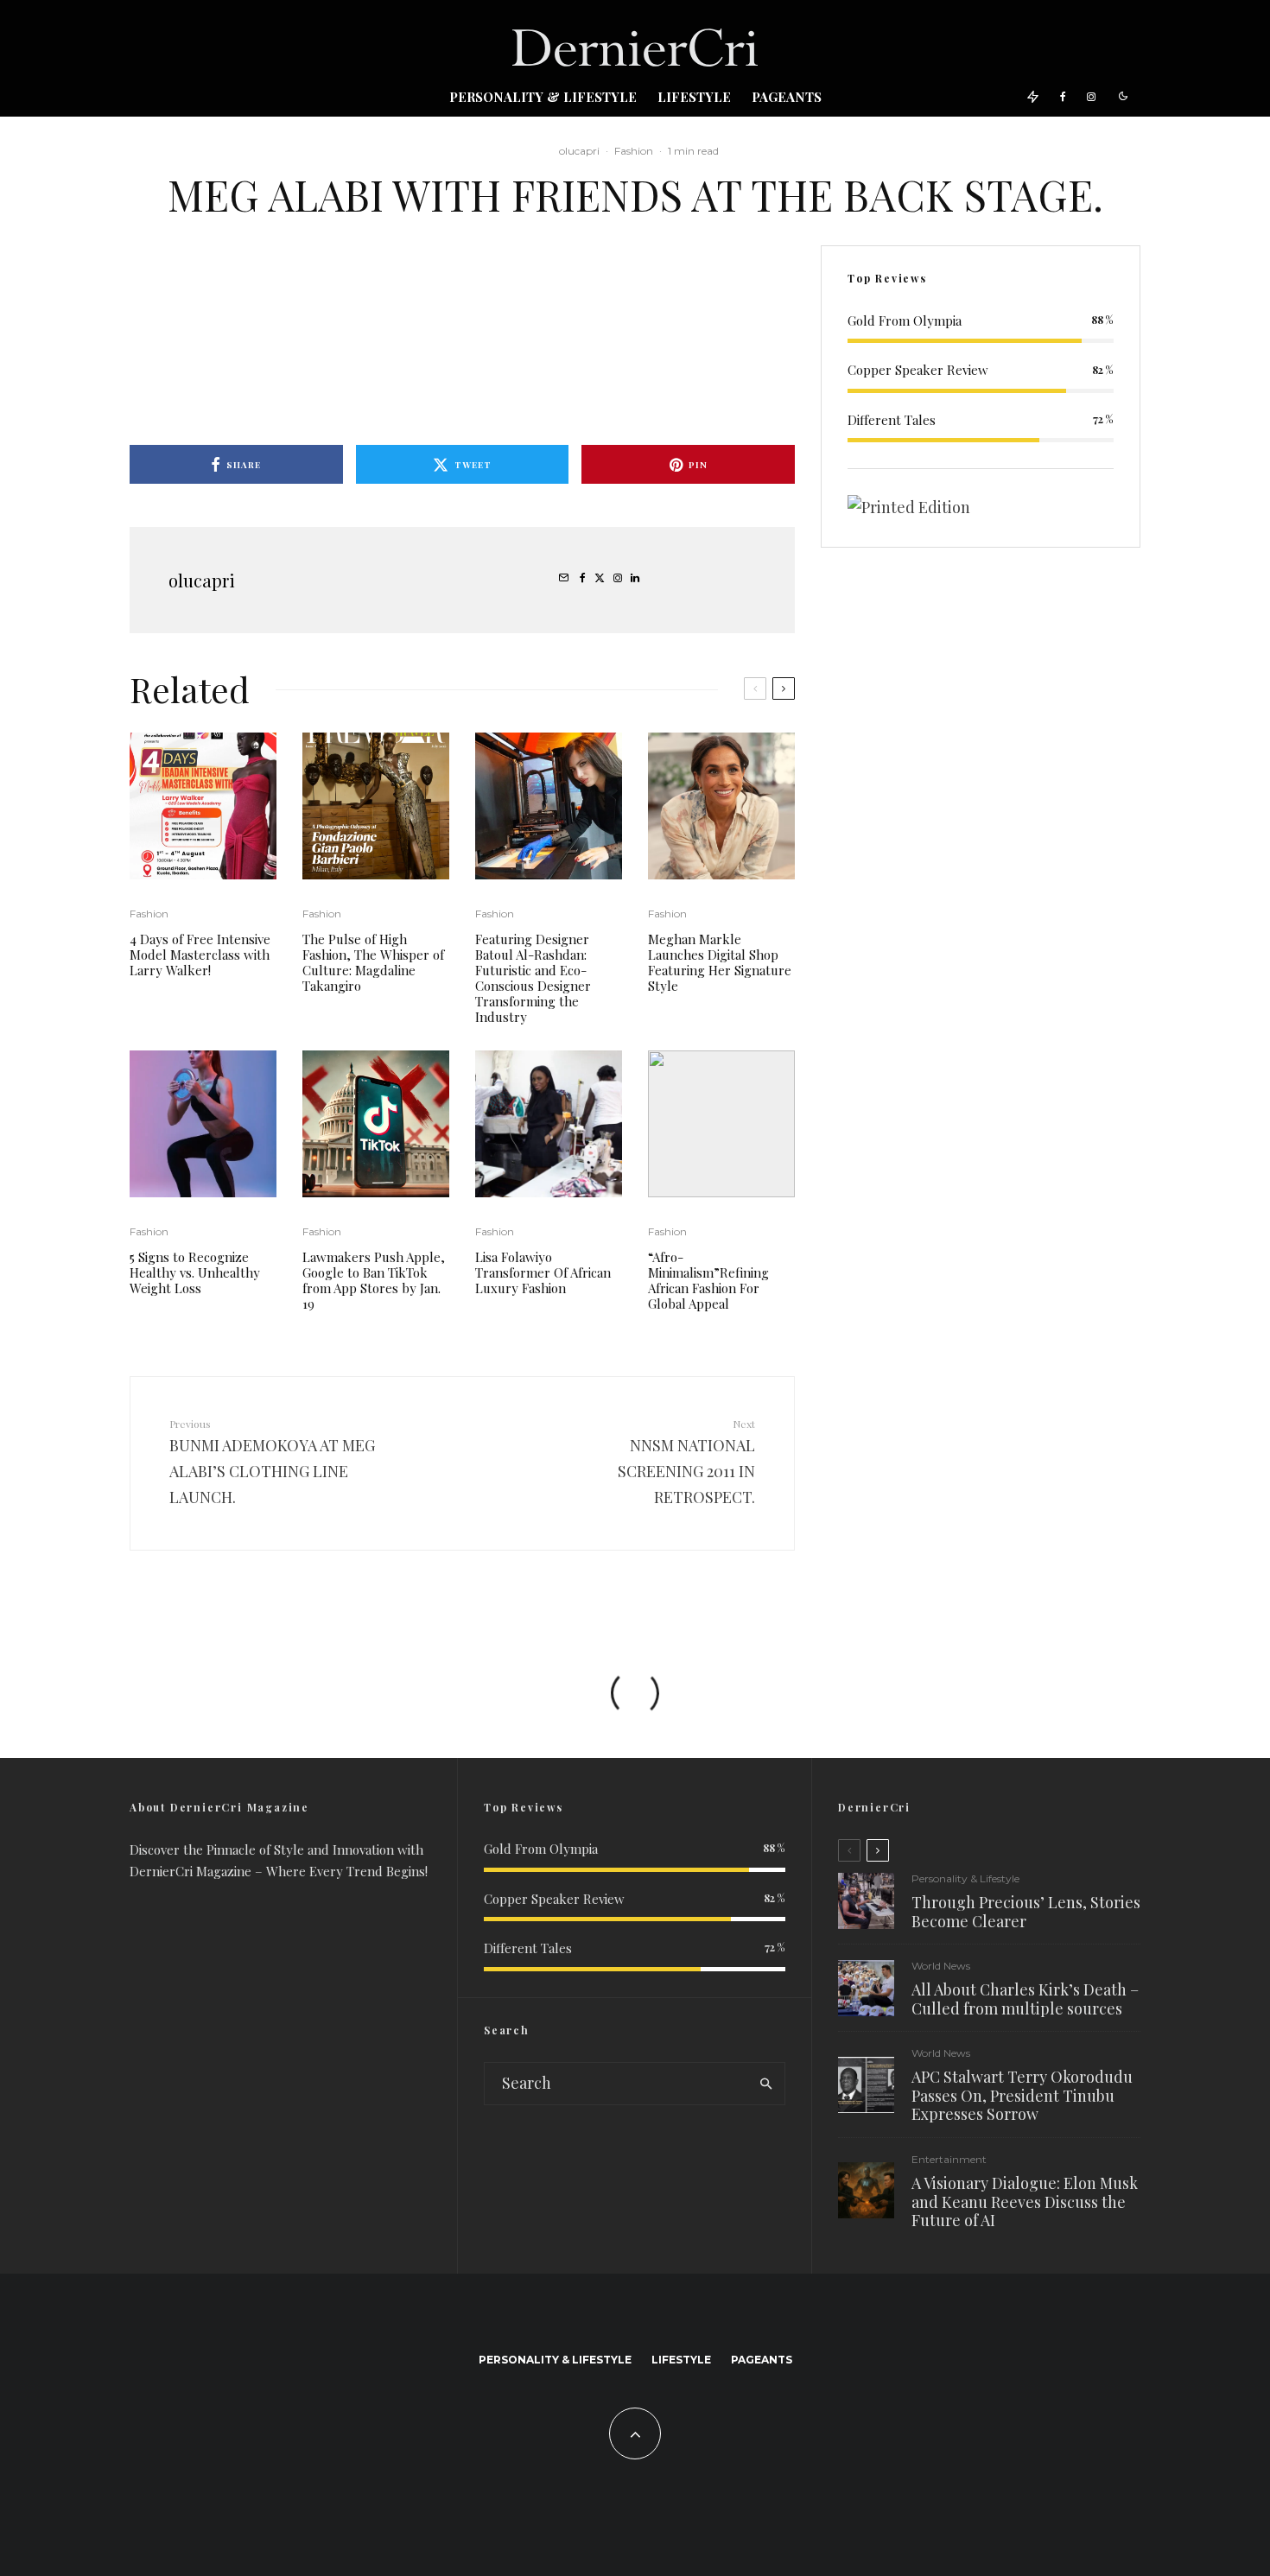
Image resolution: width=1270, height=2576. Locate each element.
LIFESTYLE (694, 97)
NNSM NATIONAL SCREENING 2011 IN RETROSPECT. (686, 1462)
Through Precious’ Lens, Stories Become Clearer (1026, 1912)
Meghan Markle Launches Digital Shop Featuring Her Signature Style (720, 962)
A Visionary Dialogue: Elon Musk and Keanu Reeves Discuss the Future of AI (1025, 2202)
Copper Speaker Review (918, 370)
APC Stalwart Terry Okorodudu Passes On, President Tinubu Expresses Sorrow (1022, 2096)
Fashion (634, 151)
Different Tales (892, 420)
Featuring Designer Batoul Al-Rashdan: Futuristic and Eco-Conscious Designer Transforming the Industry (533, 978)
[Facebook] (1063, 96)
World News (941, 1966)
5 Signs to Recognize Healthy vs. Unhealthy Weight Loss (195, 1272)
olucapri (579, 151)
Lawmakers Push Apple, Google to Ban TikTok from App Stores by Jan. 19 (374, 1280)
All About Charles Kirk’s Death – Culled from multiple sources (1025, 1999)
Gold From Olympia (905, 320)
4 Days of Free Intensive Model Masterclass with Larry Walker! (200, 955)
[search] (766, 2084)
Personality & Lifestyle (543, 97)
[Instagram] (1091, 96)
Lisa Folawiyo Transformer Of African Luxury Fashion (543, 1272)
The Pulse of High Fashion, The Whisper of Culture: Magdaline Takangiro (373, 962)
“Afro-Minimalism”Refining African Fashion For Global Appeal (708, 1280)
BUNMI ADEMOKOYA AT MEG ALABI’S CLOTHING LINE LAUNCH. (272, 1462)
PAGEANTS (787, 97)
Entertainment (949, 2159)
